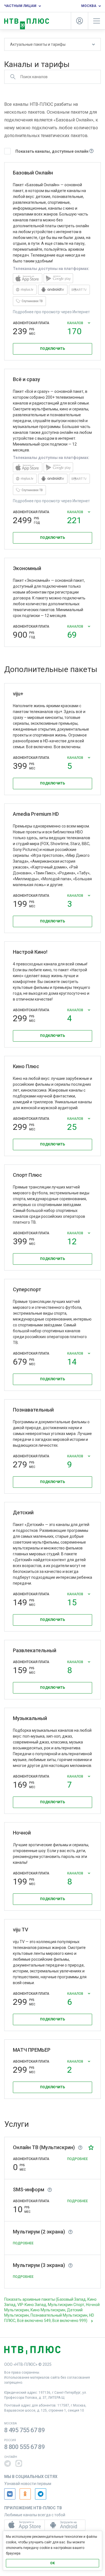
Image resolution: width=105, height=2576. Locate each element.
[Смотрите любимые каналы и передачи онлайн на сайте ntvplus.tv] (25, 293)
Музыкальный (30, 1718)
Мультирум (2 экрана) (41, 2232)
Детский (23, 1512)
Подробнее (78, 2159)
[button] (91, 2147)
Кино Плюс (26, 1066)
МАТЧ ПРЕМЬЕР (32, 2050)
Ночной (22, 1833)
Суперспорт (27, 1289)
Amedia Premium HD (36, 814)
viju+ (18, 694)
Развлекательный (35, 1650)
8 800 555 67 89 (25, 2447)
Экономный (27, 568)
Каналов (76, 327)
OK (53, 2563)
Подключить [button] (53, 349)
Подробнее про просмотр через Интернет (51, 312)
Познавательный (33, 1410)
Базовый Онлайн (33, 173)
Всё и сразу (26, 379)
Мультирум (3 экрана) (41, 2265)
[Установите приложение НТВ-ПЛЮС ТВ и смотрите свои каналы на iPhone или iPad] (28, 282)
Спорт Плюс (27, 1175)
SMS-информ (30, 2189)
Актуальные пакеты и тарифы (38, 44)
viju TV (21, 1930)
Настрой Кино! (30, 952)
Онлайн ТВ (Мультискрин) (46, 2147)
